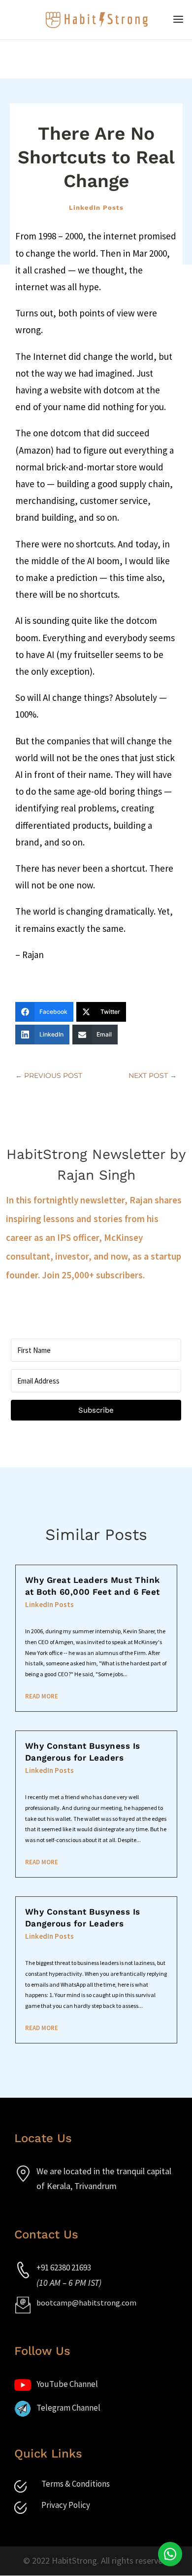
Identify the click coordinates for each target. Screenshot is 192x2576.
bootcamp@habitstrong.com (86, 2303)
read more (42, 1696)
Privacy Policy (66, 2505)
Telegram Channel (68, 2408)
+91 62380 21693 (64, 2268)
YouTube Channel (67, 2384)
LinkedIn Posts (96, 208)
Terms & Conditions (76, 2484)
